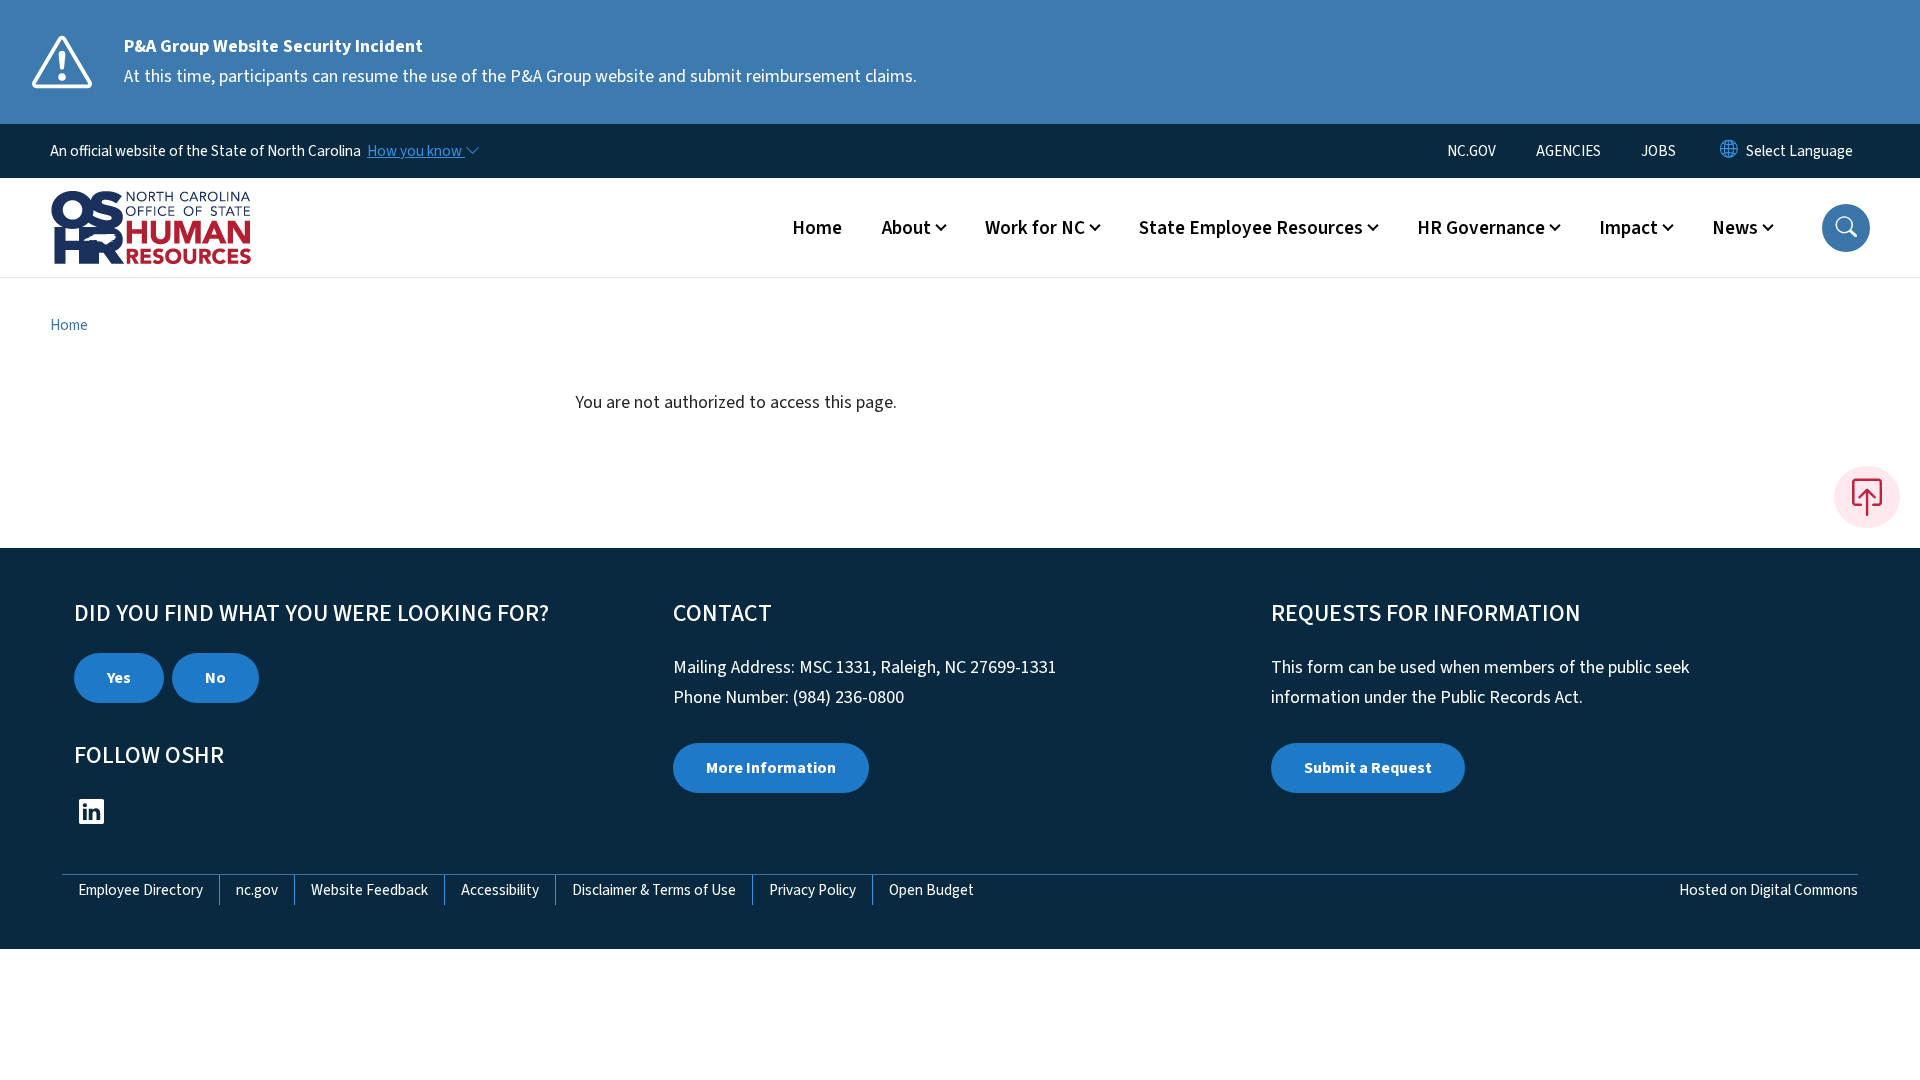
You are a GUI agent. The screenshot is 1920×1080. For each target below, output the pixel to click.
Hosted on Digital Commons (1768, 890)
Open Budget (931, 890)
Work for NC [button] (1035, 228)
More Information (771, 768)
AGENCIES (1568, 151)
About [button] (906, 228)
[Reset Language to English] (1729, 151)
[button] (1846, 228)
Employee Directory (140, 890)
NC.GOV (1471, 151)
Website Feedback (369, 890)
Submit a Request (1368, 768)
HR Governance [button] (1481, 228)
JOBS (1658, 151)
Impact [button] (1628, 228)
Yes (119, 678)
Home (817, 228)
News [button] (1735, 228)
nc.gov (257, 890)
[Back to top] (1867, 497)
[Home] (175, 205)
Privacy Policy (812, 890)
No (215, 678)
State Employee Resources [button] (1251, 228)
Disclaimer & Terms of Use (654, 890)
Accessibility (500, 890)
